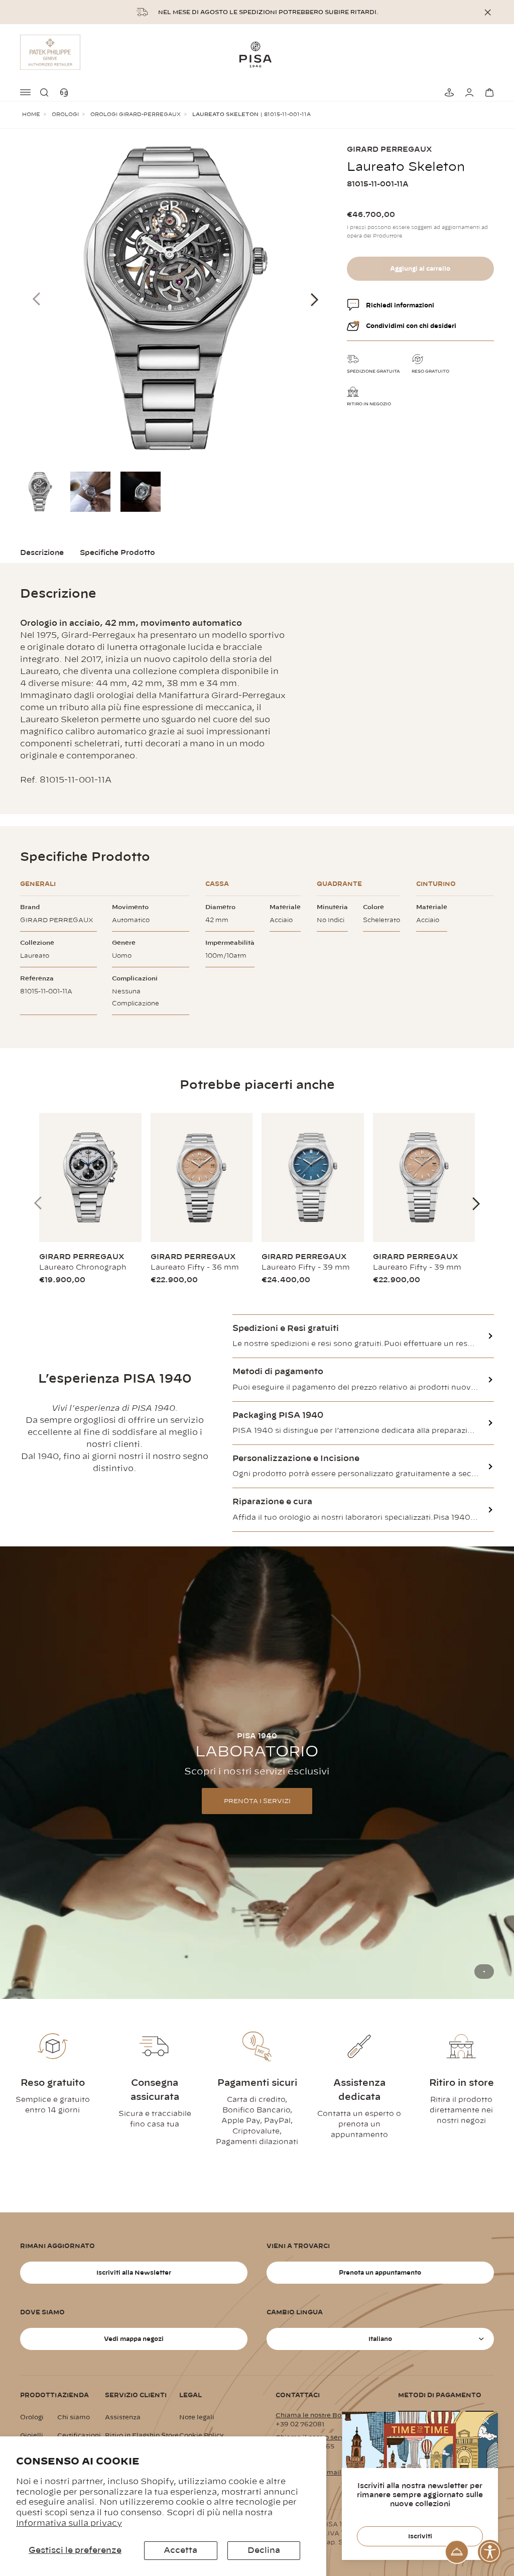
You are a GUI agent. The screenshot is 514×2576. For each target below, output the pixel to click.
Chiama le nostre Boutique (319, 2415)
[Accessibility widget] (490, 2552)
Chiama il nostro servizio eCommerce (337, 2437)
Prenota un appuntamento (380, 2273)
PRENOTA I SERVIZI (257, 1801)
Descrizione (42, 553)
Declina (264, 2550)
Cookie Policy (202, 2435)
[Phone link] (66, 92)
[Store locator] (448, 92)
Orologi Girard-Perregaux (136, 115)
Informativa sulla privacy (69, 2523)
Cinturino (436, 884)
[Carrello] (488, 92)
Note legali (197, 2417)
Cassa (217, 884)
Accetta (180, 2550)
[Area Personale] (468, 92)
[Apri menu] (26, 92)
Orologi (65, 115)
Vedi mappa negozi (134, 2339)
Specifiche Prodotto (117, 553)
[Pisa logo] (257, 54)
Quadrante (339, 884)
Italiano (380, 2339)
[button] (46, 92)
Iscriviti (420, 2536)
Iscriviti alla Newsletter (134, 2273)
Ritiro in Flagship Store (142, 2435)
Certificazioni (79, 2435)
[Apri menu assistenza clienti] (457, 2552)
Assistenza (123, 2417)
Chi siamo (74, 2417)
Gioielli (32, 2435)
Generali (38, 884)
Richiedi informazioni (400, 305)
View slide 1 (484, 1972)
